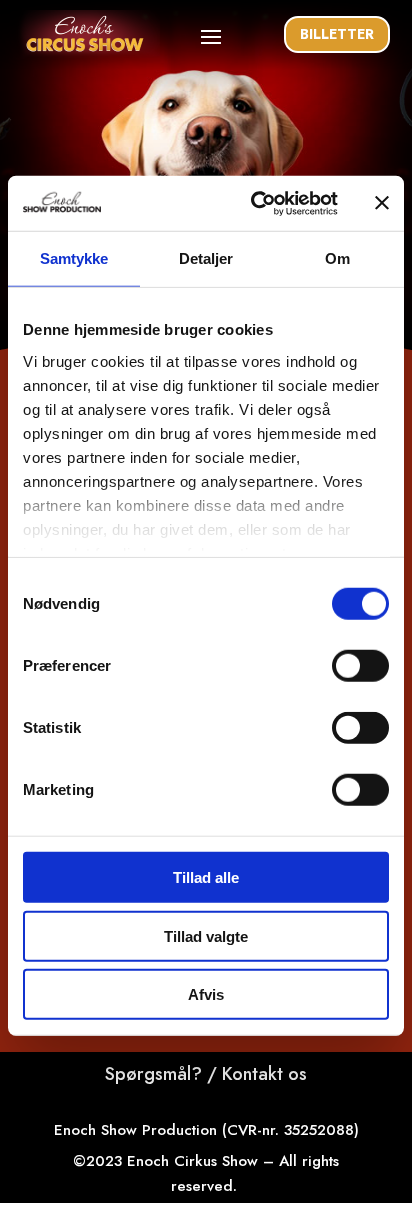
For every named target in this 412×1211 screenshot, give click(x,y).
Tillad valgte (206, 935)
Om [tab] (337, 258)
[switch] (360, 666)
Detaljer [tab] (206, 258)
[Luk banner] (382, 203)
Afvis (206, 994)
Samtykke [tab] (74, 258)
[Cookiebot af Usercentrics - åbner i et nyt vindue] (255, 203)
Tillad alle (206, 877)
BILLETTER (337, 34)
